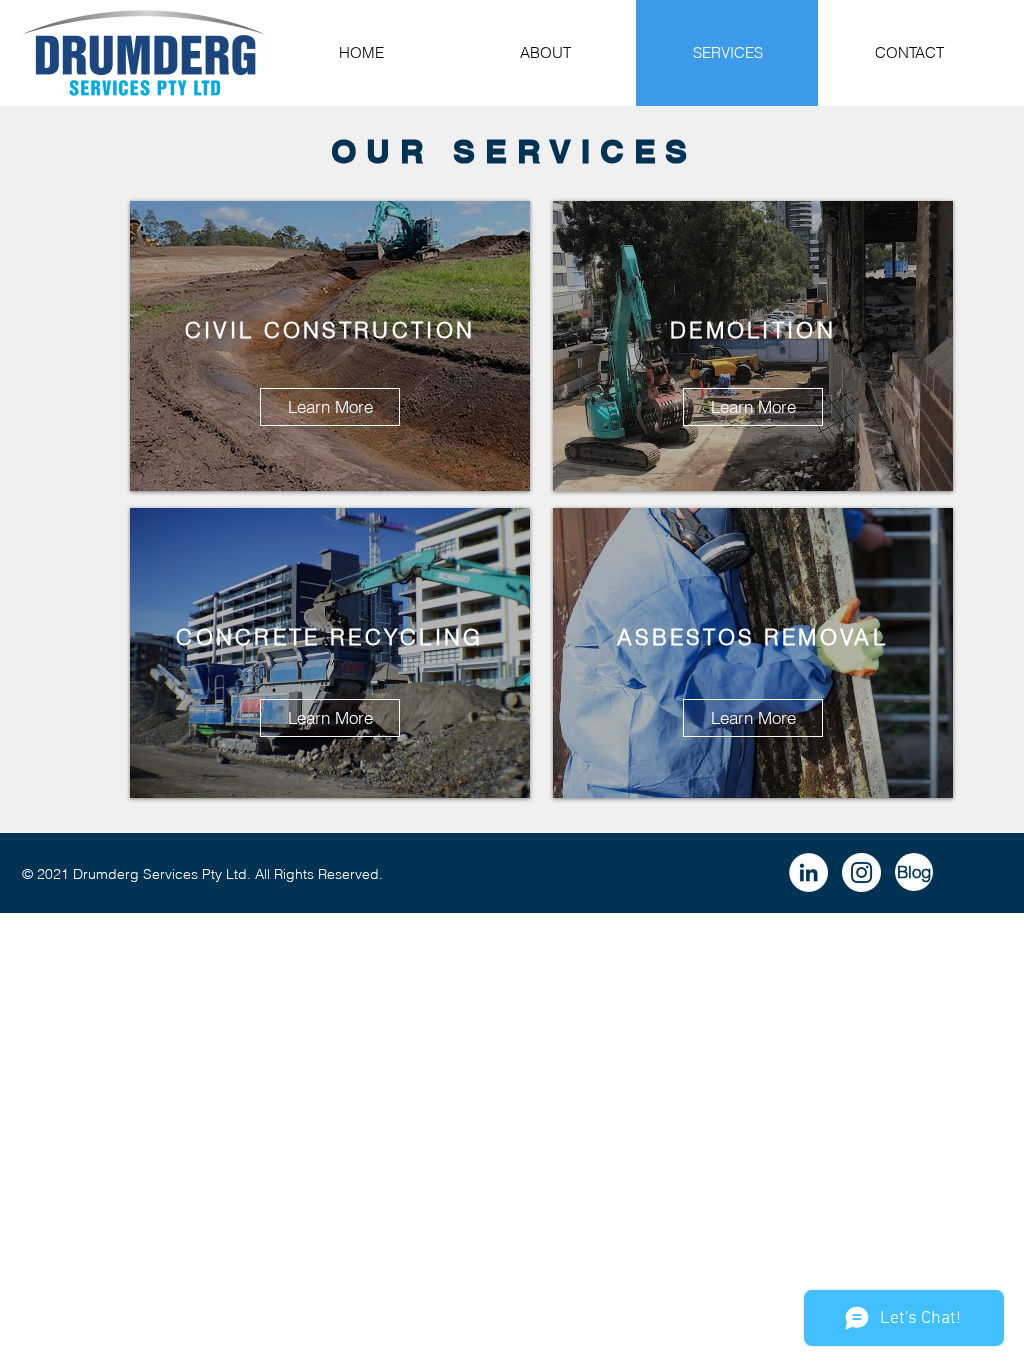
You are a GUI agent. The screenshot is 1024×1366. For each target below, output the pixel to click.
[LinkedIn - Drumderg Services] (808, 872)
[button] (330, 718)
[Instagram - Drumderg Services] (861, 872)
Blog (914, 871)
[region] (330, 346)
